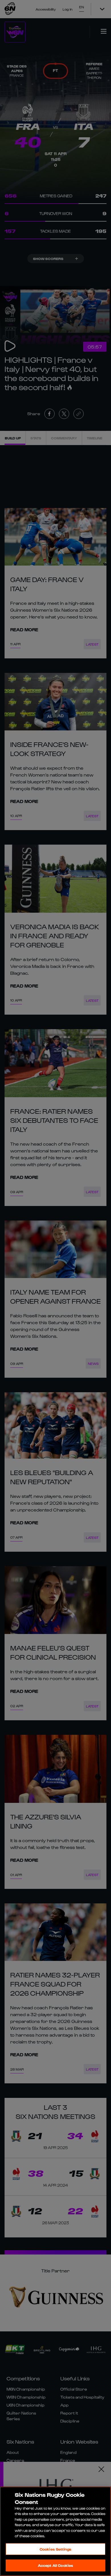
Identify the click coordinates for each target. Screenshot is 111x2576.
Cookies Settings (55, 2549)
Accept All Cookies (55, 2565)
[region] (55, 2531)
